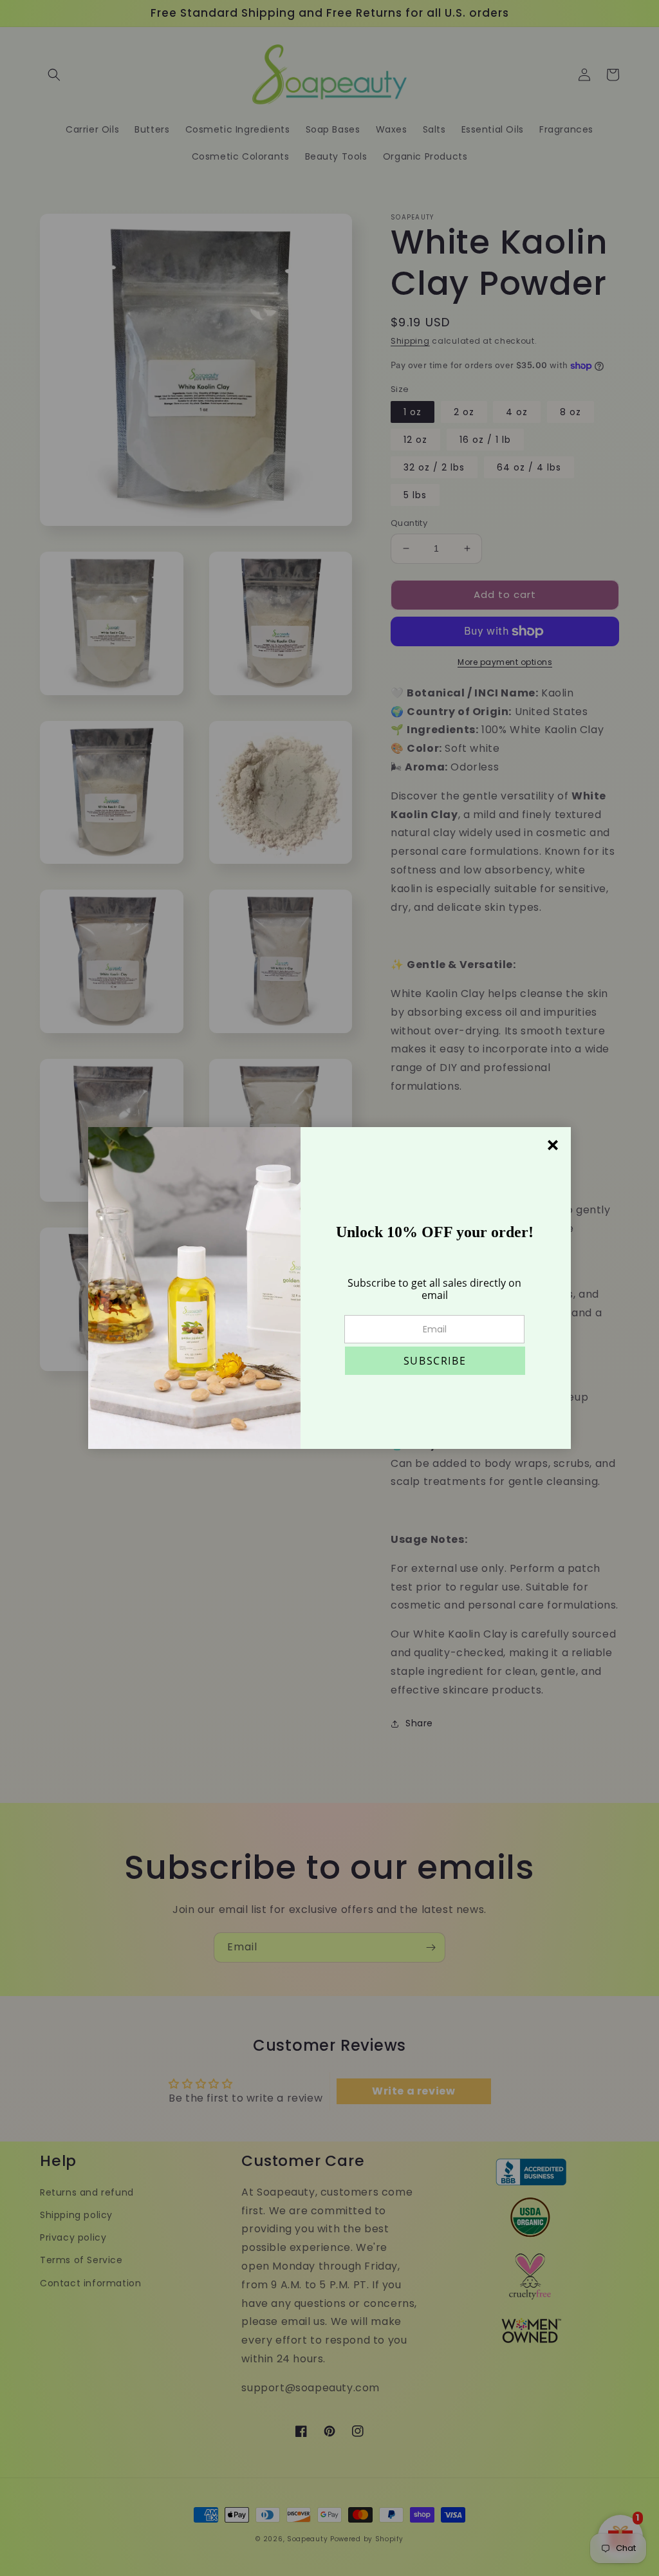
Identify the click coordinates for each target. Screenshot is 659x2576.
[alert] (329, 1288)
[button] (435, 1361)
